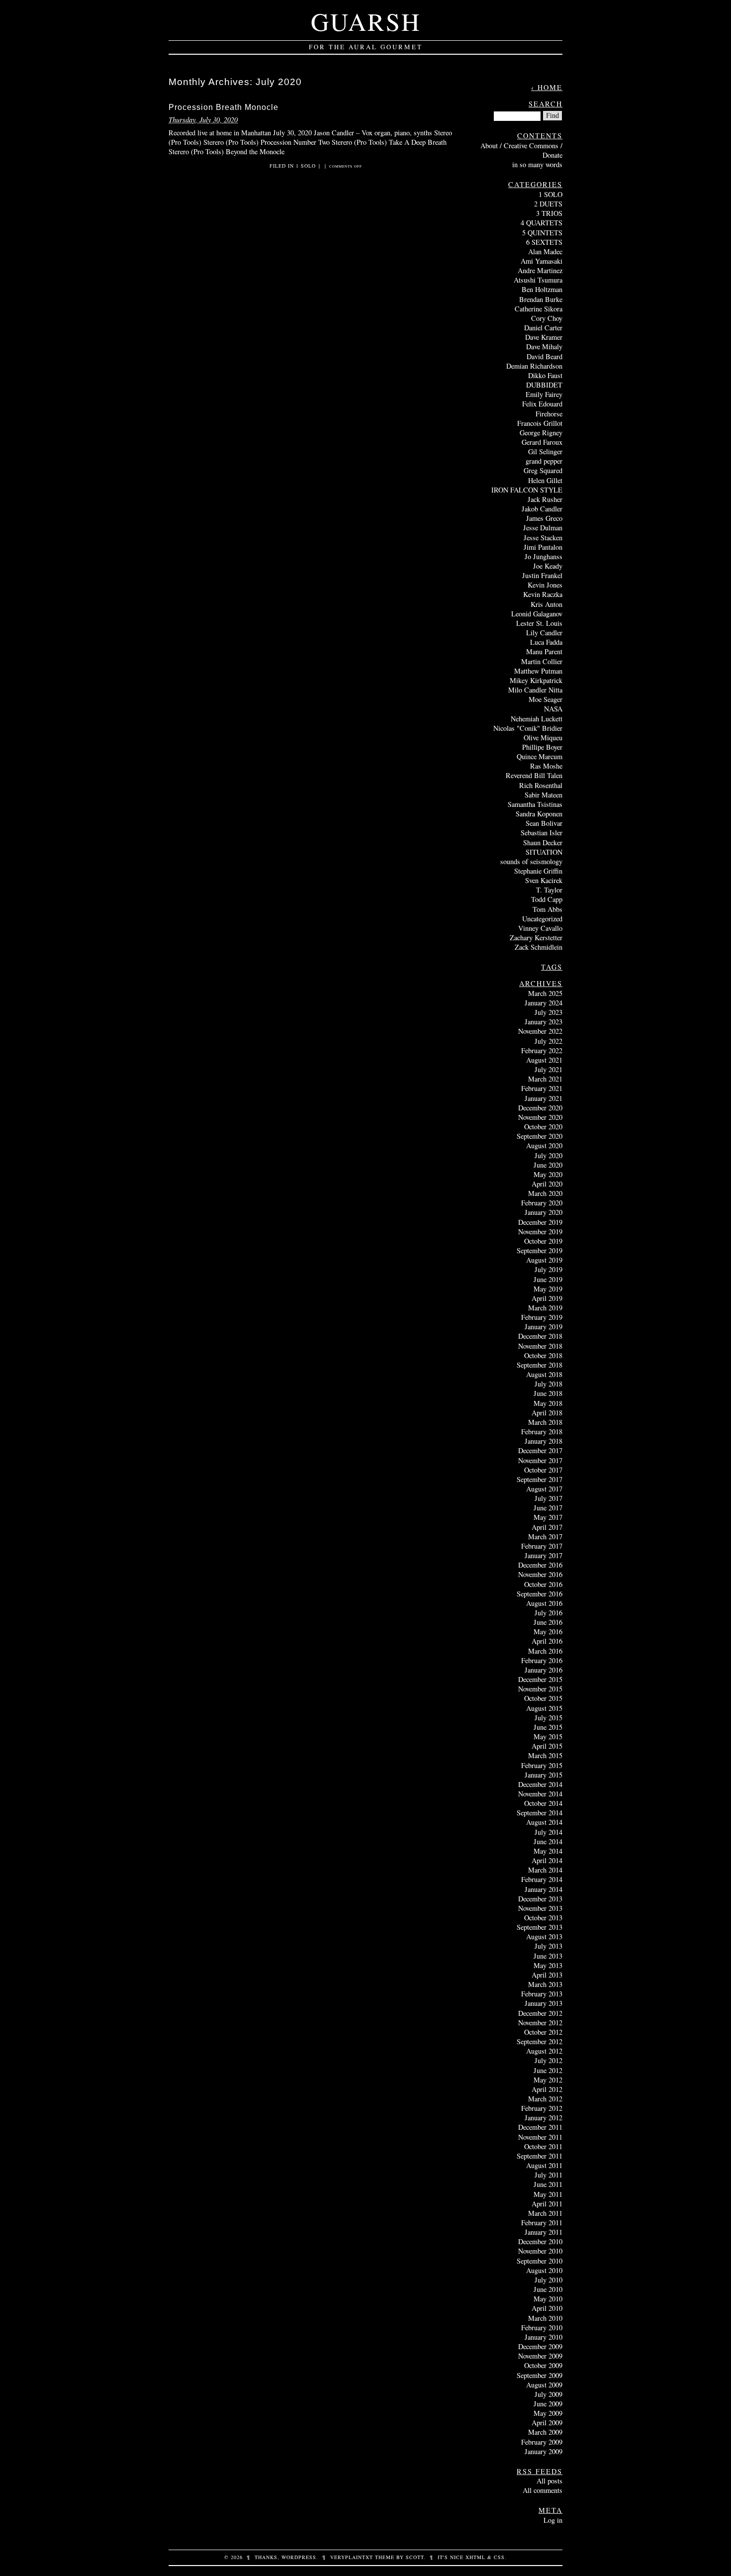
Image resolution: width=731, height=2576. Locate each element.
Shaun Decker (543, 842)
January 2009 (544, 2451)
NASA (553, 709)
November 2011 (540, 2137)
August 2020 (544, 1145)
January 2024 (544, 1003)
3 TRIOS (549, 213)
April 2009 (547, 2423)
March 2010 (545, 2318)
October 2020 (543, 1127)
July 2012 (548, 2060)
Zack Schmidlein (539, 947)
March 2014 (545, 1870)
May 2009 (548, 2413)
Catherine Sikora (539, 309)
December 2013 (540, 1899)
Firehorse (549, 414)
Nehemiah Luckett (537, 719)
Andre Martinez (540, 270)
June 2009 (548, 2404)
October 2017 (543, 1470)
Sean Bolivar (544, 823)
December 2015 (540, 1679)
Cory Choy (547, 318)
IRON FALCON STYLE (527, 490)
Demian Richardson (534, 366)
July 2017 (548, 1498)
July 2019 (548, 1269)
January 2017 (544, 1555)
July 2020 (548, 1155)
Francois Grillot (540, 423)
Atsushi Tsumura (538, 280)
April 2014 (547, 1860)
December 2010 (540, 2241)
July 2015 (548, 1718)
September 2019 (540, 1250)
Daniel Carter (543, 328)
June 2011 (548, 2184)
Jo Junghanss (544, 556)
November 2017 (540, 1460)
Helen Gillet (545, 480)
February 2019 (542, 1317)
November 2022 (540, 1031)
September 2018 (540, 1365)
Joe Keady (548, 566)
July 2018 (548, 1384)
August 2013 (544, 1936)
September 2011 (540, 2156)
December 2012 (540, 2013)
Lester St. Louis (539, 623)
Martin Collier (542, 661)
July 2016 (548, 1613)
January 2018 (544, 1441)
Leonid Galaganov (537, 614)
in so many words (537, 164)
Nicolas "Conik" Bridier (528, 728)
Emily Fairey (544, 394)
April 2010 (547, 2308)
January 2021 (544, 1098)
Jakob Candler (542, 509)
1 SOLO (306, 166)
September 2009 (540, 2375)
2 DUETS (548, 204)
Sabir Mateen (544, 795)
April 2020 (547, 1184)
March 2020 (545, 1193)
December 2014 (540, 1784)
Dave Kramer (544, 337)
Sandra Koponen (539, 814)
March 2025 (545, 993)
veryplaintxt (352, 2557)
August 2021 (544, 1060)
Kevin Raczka (543, 594)
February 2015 (542, 1765)
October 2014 (543, 1803)
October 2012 (543, 2032)
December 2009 (540, 2346)
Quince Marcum (540, 756)
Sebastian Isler (542, 833)
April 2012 (547, 2089)
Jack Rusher (545, 499)
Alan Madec (545, 251)
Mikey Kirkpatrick (536, 680)
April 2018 (547, 1413)
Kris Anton (547, 604)
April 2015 (547, 1746)
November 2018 (540, 1346)
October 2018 (543, 1355)
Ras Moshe (546, 766)
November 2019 (540, 1232)
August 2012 (544, 2051)
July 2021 (548, 1069)
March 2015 (545, 1755)
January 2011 (544, 2232)
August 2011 (544, 2165)
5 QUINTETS (542, 233)
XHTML (475, 2557)
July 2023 (548, 1012)
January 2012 (544, 2118)
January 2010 (544, 2337)
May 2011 (548, 2194)
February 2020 (542, 1203)
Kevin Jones (545, 585)
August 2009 (544, 2385)
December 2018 (540, 1336)
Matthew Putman (538, 671)
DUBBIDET (544, 385)
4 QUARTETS (542, 223)
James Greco (544, 518)
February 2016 (542, 1660)
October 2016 (543, 1584)
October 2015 (543, 1698)
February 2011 (542, 2223)
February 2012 (542, 2108)
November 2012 (540, 2023)
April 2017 (547, 1527)
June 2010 (548, 2289)
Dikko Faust (545, 375)
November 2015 (540, 1689)
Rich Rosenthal (541, 785)
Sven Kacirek (544, 880)
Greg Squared (543, 470)
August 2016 (544, 1603)
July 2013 (548, 1946)
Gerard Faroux (542, 442)
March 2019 (545, 1308)
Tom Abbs (548, 909)
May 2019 (548, 1289)
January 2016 (544, 1670)
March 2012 (545, 2099)
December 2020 (540, 1108)
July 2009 (548, 2394)
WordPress (299, 2557)
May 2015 (548, 1736)
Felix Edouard (542, 404)
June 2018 (548, 1393)
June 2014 (548, 1841)
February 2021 (542, 1088)
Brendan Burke (541, 299)
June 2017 (548, 1508)
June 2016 (548, 1622)
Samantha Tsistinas (535, 804)
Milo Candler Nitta (535, 690)
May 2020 (548, 1174)
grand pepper (544, 461)
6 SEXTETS (544, 242)
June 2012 (548, 2070)
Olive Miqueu (543, 738)
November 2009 (540, 2356)
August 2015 (544, 1708)
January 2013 (544, 2003)
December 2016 (540, 1565)
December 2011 (540, 2127)
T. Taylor (549, 890)
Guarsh (366, 21)
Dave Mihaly (544, 347)
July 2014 (548, 1832)
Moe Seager (546, 699)
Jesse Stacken (543, 538)
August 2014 (544, 1822)
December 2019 (540, 1222)
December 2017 (540, 1450)
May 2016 (548, 1632)
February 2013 (542, 1994)
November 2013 (540, 1908)
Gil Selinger (545, 451)
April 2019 (547, 1298)
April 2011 (547, 2204)
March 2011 (545, 2213)
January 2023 (544, 1022)
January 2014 (544, 1889)
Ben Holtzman (542, 289)
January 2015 (544, 1775)
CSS (499, 2557)
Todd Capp (547, 899)
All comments (543, 2490)
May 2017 (548, 1517)
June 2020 (548, 1165)
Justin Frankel (542, 575)
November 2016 (540, 1574)
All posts (549, 2481)
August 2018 (544, 1374)
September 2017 (540, 1479)
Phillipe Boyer (542, 747)
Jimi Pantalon (543, 547)
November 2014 (540, 1794)
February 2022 (542, 1050)
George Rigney (541, 433)
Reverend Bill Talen (534, 775)
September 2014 (540, 1813)
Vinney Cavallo (540, 928)
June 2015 (548, 1727)
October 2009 (543, 2365)
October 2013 (543, 1918)
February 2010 (542, 2328)
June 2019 (548, 1279)
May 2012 (548, 2080)
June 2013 (548, 1956)
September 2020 (540, 1136)
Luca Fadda (546, 642)
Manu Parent (544, 651)
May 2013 (548, 1965)
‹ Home (547, 87)
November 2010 (540, 2251)
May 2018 (548, 1403)
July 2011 (548, 2175)
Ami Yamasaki (542, 261)
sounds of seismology (531, 861)
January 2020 (544, 1212)
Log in (553, 2520)
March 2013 (545, 1984)
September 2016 (540, 1594)
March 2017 (545, 1536)
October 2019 (543, 1241)
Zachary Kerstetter (536, 938)
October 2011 (543, 2146)
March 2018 (545, 1422)
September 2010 (540, 2261)
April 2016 (547, 1641)
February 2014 (542, 1879)
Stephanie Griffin (538, 871)
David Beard (545, 356)
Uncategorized (542, 919)
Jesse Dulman (543, 528)
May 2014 (548, 1851)
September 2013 (540, 1927)
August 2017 (544, 1489)
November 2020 (540, 1117)
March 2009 (545, 2432)
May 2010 (548, 2299)
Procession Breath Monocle (224, 107)
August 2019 (544, 1260)
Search (546, 104)
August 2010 (544, 2270)
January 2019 (544, 1327)
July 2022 (548, 1041)
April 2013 (547, 1975)
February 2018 (542, 1432)
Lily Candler (544, 633)
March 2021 (545, 1079)
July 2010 (548, 2280)
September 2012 (540, 2041)
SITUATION (544, 852)
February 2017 (542, 1546)
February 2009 (542, 2442)
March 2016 (545, 1651)
